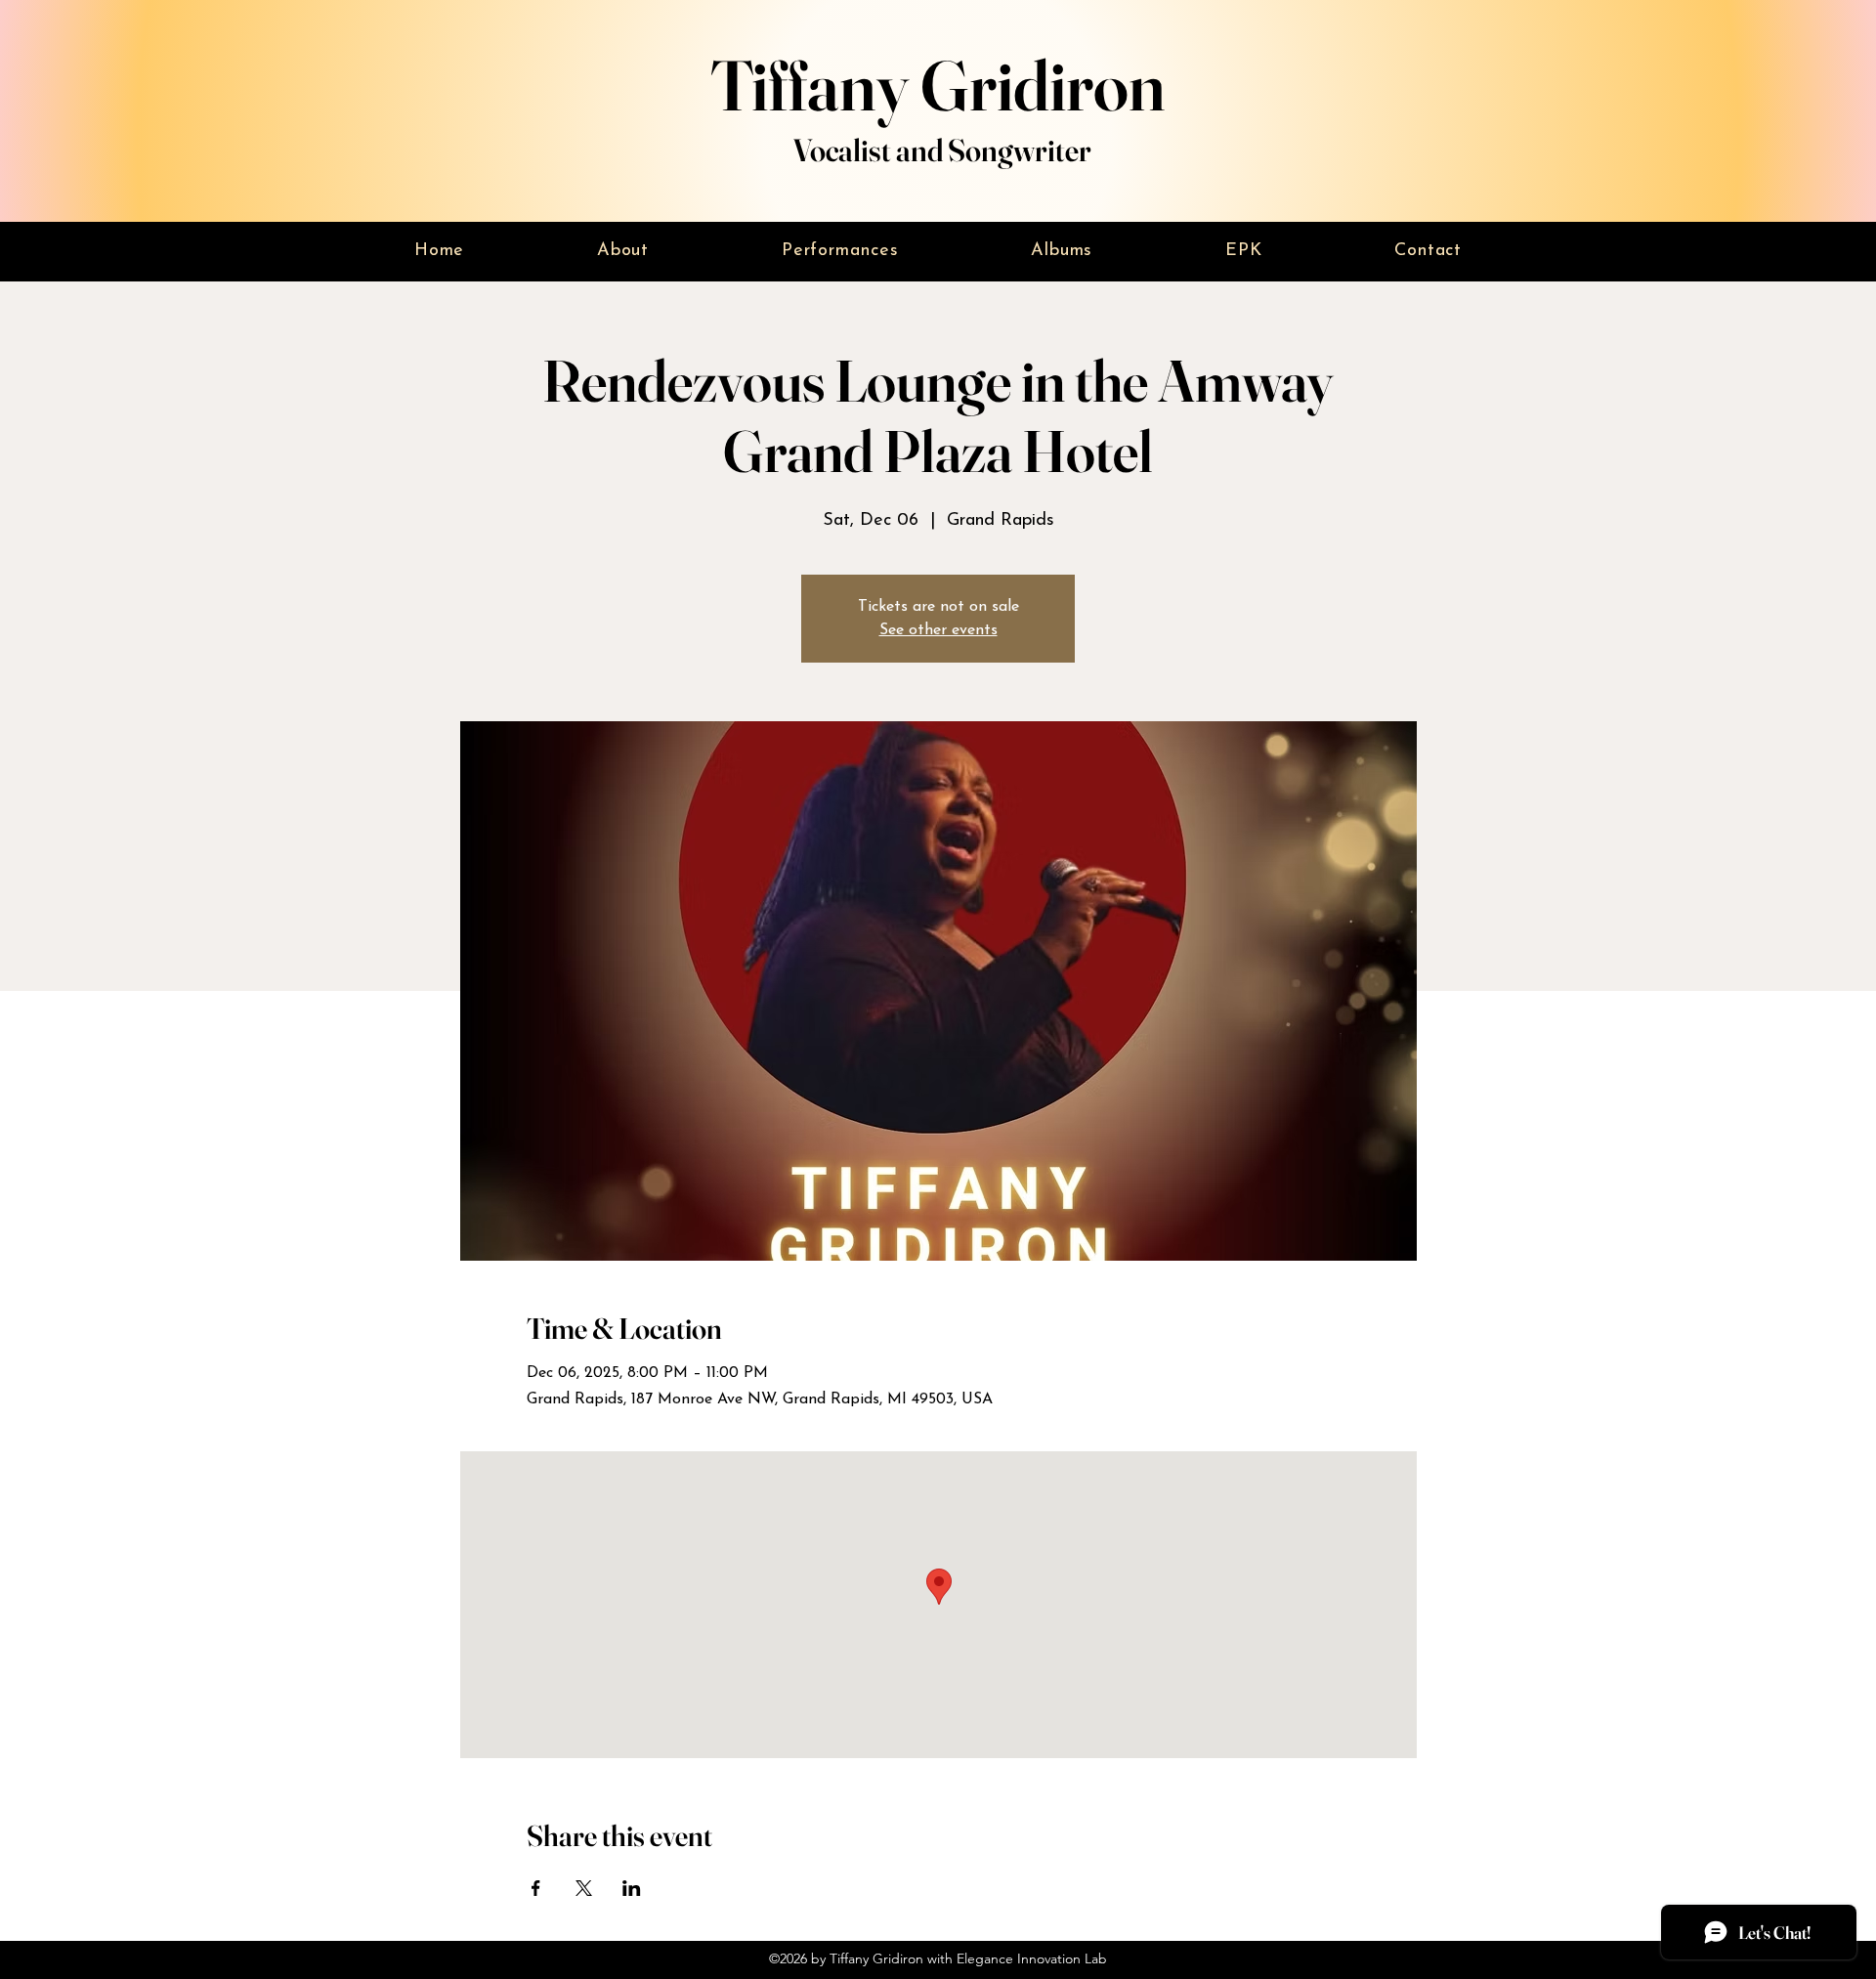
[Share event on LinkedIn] (632, 1888)
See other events (938, 630)
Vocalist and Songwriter (942, 150)
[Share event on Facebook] (536, 1888)
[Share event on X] (584, 1888)
